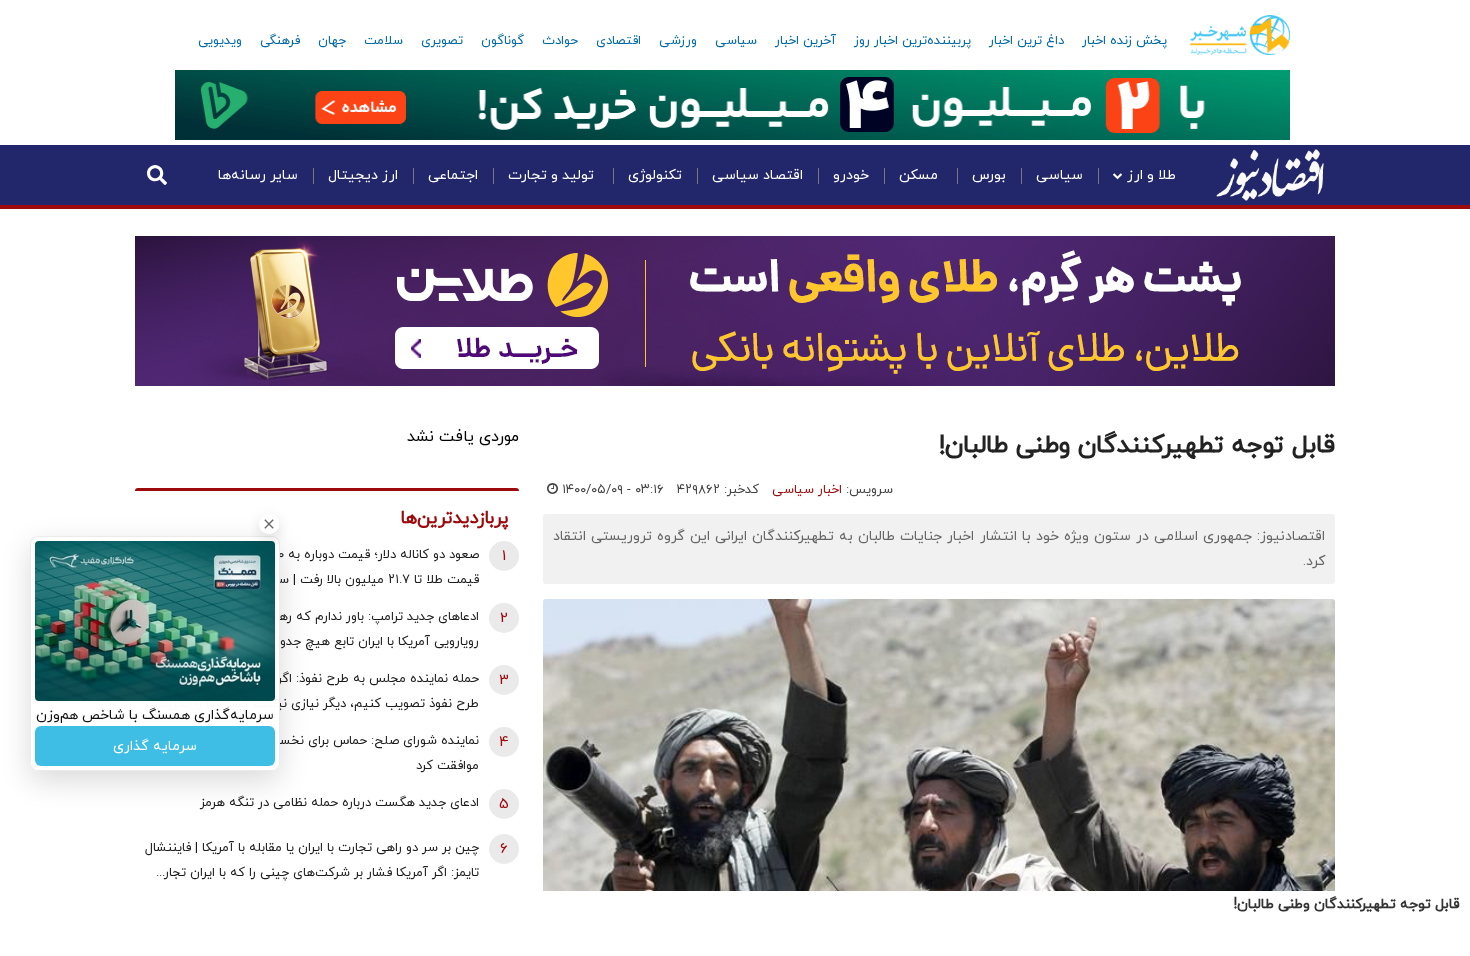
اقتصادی (618, 41)
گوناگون (502, 41)
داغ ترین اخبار (1026, 41)
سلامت (383, 41)
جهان (332, 41)
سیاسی (736, 41)
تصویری (442, 41)
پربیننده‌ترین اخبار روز (912, 41)
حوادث (560, 41)
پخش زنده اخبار (1124, 41)
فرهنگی (280, 41)
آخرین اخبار (805, 41)
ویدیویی (220, 41)
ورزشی (678, 41)
